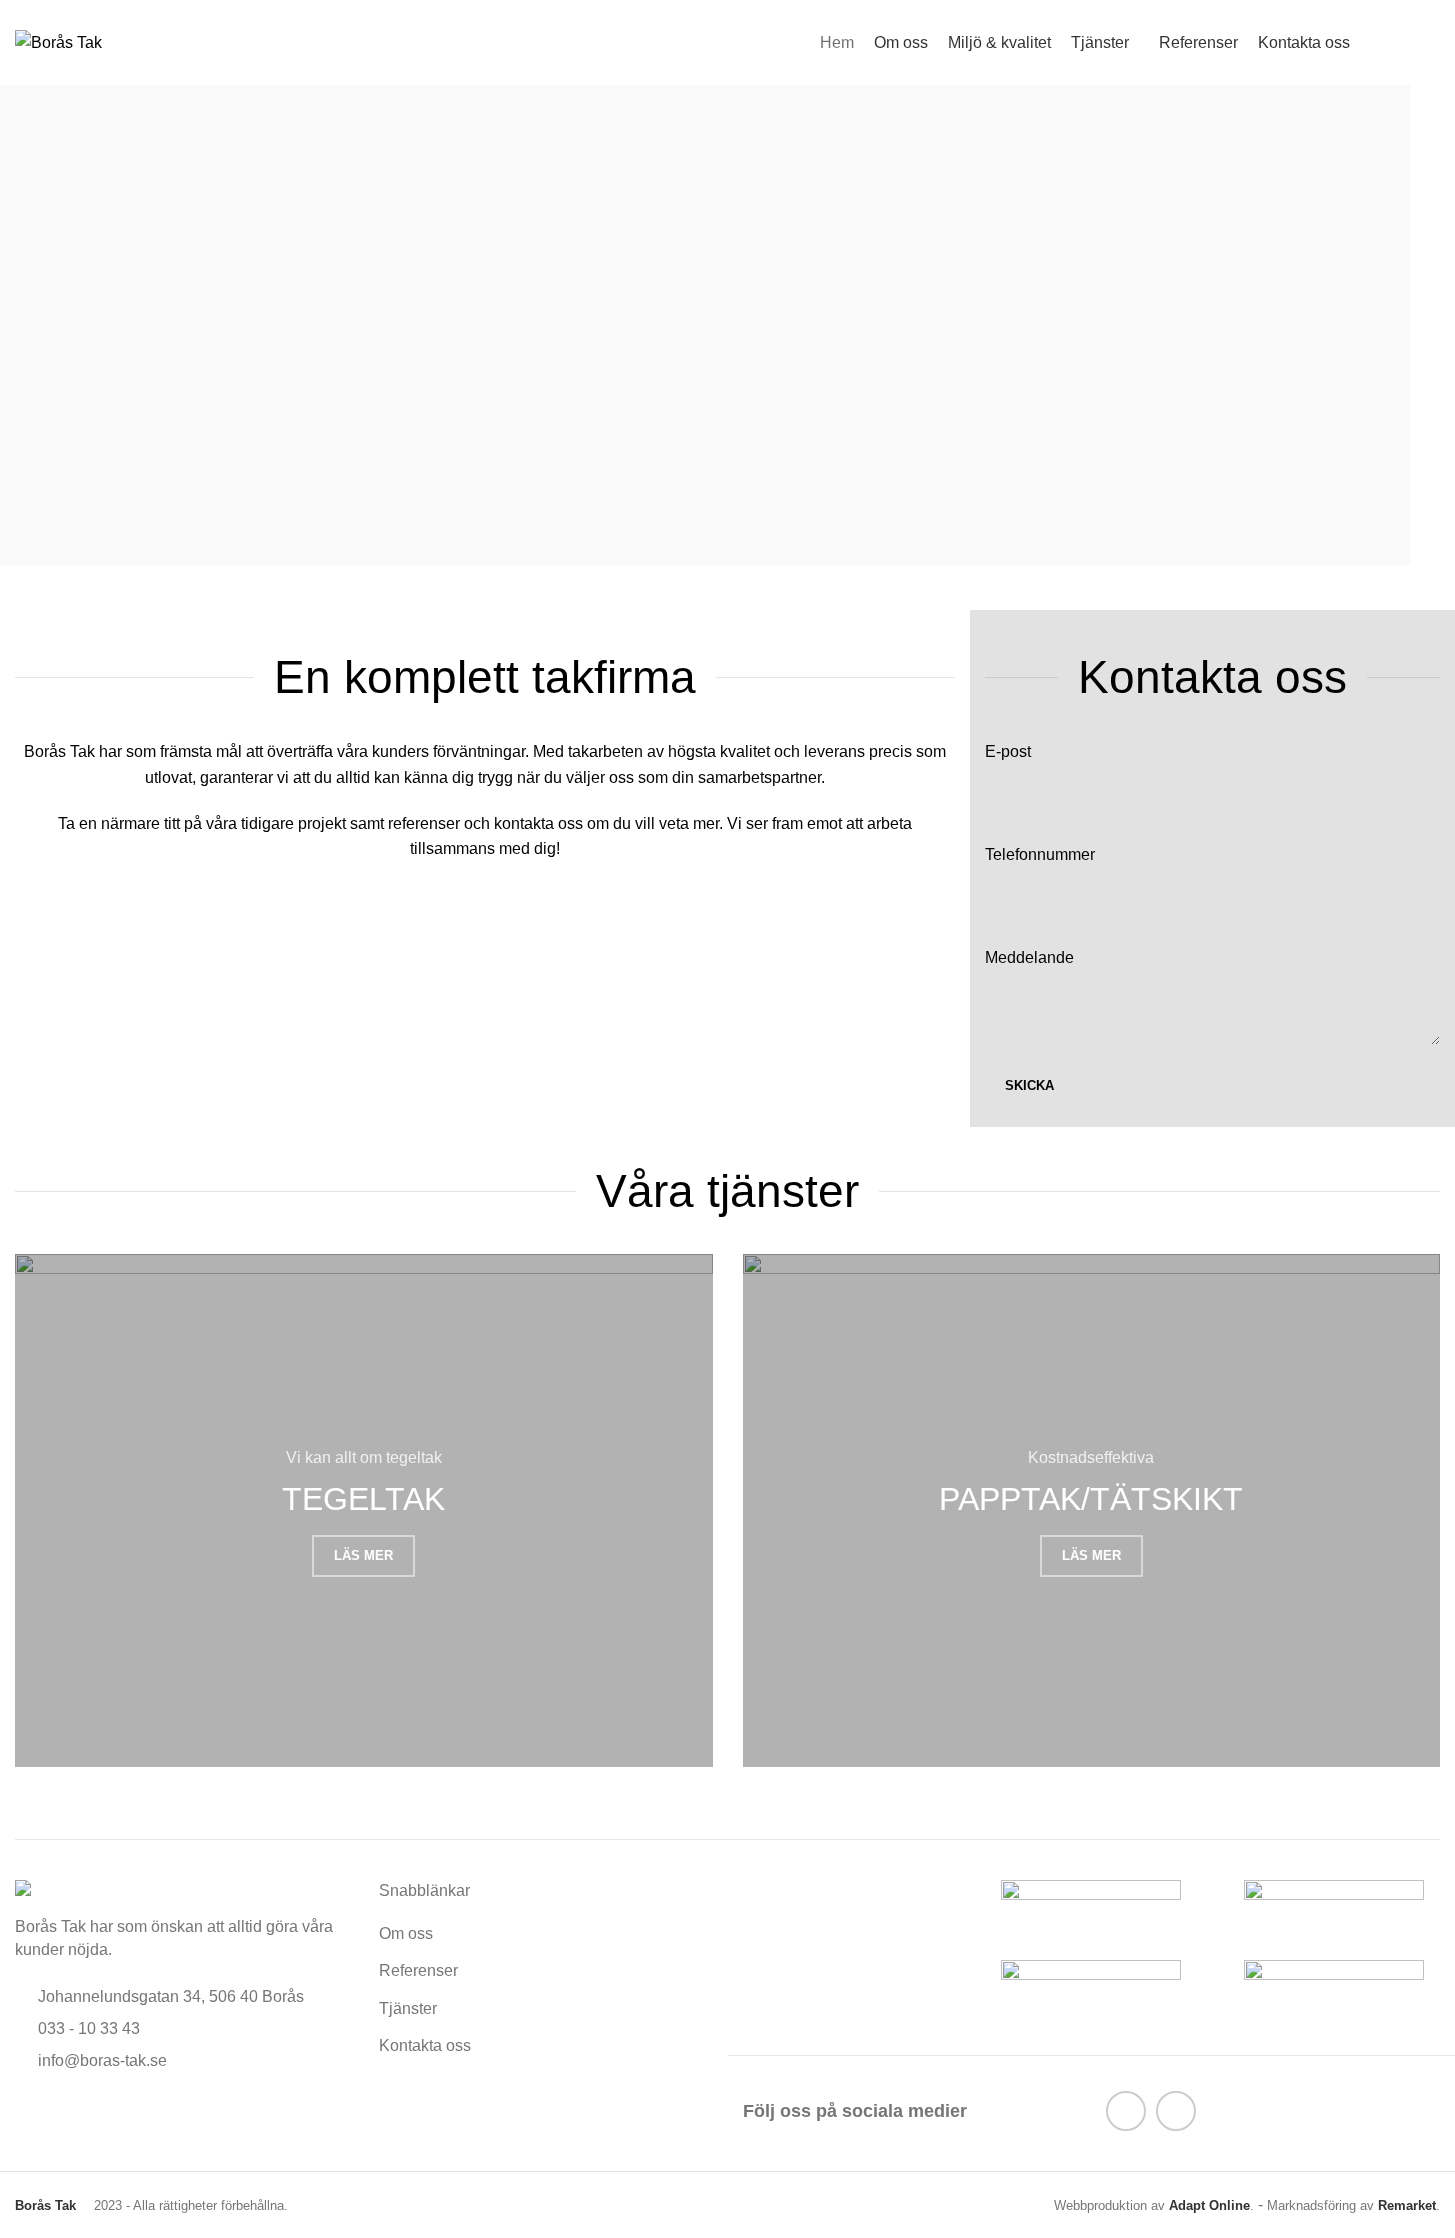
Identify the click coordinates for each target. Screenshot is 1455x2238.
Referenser (418, 1970)
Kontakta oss (425, 2045)
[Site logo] (58, 41)
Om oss (406, 1933)
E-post (1008, 751)
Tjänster (408, 2008)
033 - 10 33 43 (89, 2028)
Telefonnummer (1040, 854)
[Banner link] (364, 1511)
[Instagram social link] (1176, 2111)
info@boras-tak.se (102, 2060)
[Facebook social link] (1126, 2111)
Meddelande (1029, 957)
